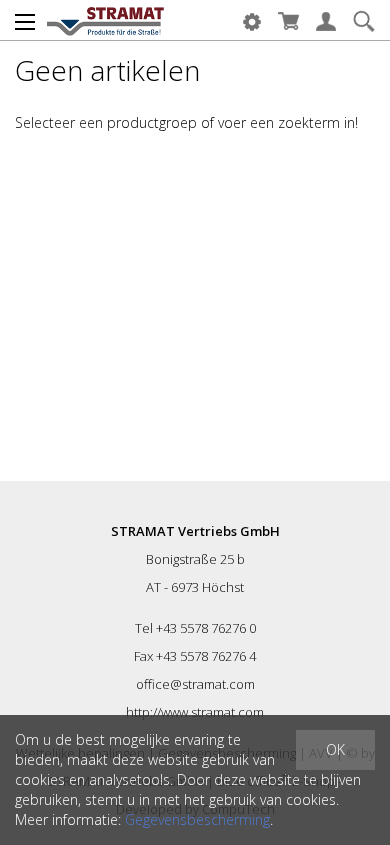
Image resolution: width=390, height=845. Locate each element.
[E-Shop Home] (105, 20)
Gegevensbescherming (197, 819)
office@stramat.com (195, 684)
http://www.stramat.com (195, 712)
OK (335, 749)
